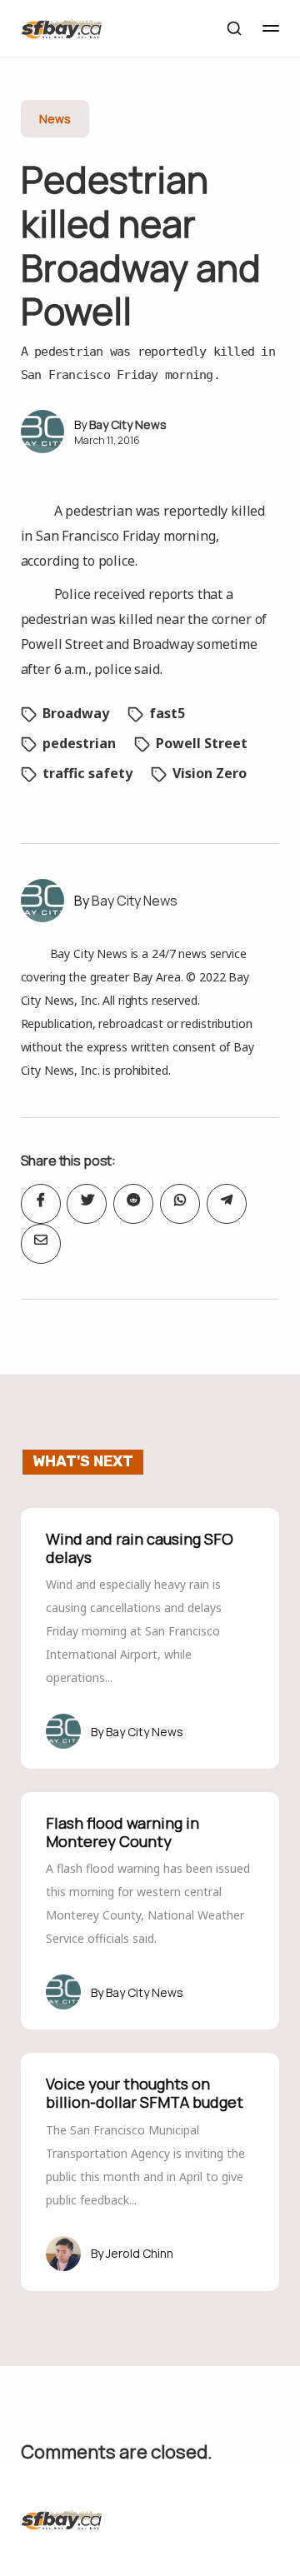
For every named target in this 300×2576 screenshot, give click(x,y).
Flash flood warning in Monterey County (122, 1832)
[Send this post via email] (41, 1244)
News (55, 119)
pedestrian (79, 743)
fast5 (167, 713)
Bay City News (128, 424)
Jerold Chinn (140, 2253)
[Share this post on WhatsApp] (180, 1204)
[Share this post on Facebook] (41, 1204)
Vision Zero (210, 773)
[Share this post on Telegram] (227, 1204)
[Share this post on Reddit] (133, 1204)
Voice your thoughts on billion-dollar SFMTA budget (145, 2093)
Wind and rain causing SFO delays (140, 1548)
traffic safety (87, 773)
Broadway (76, 713)
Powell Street (202, 743)
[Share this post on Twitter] (87, 1204)
